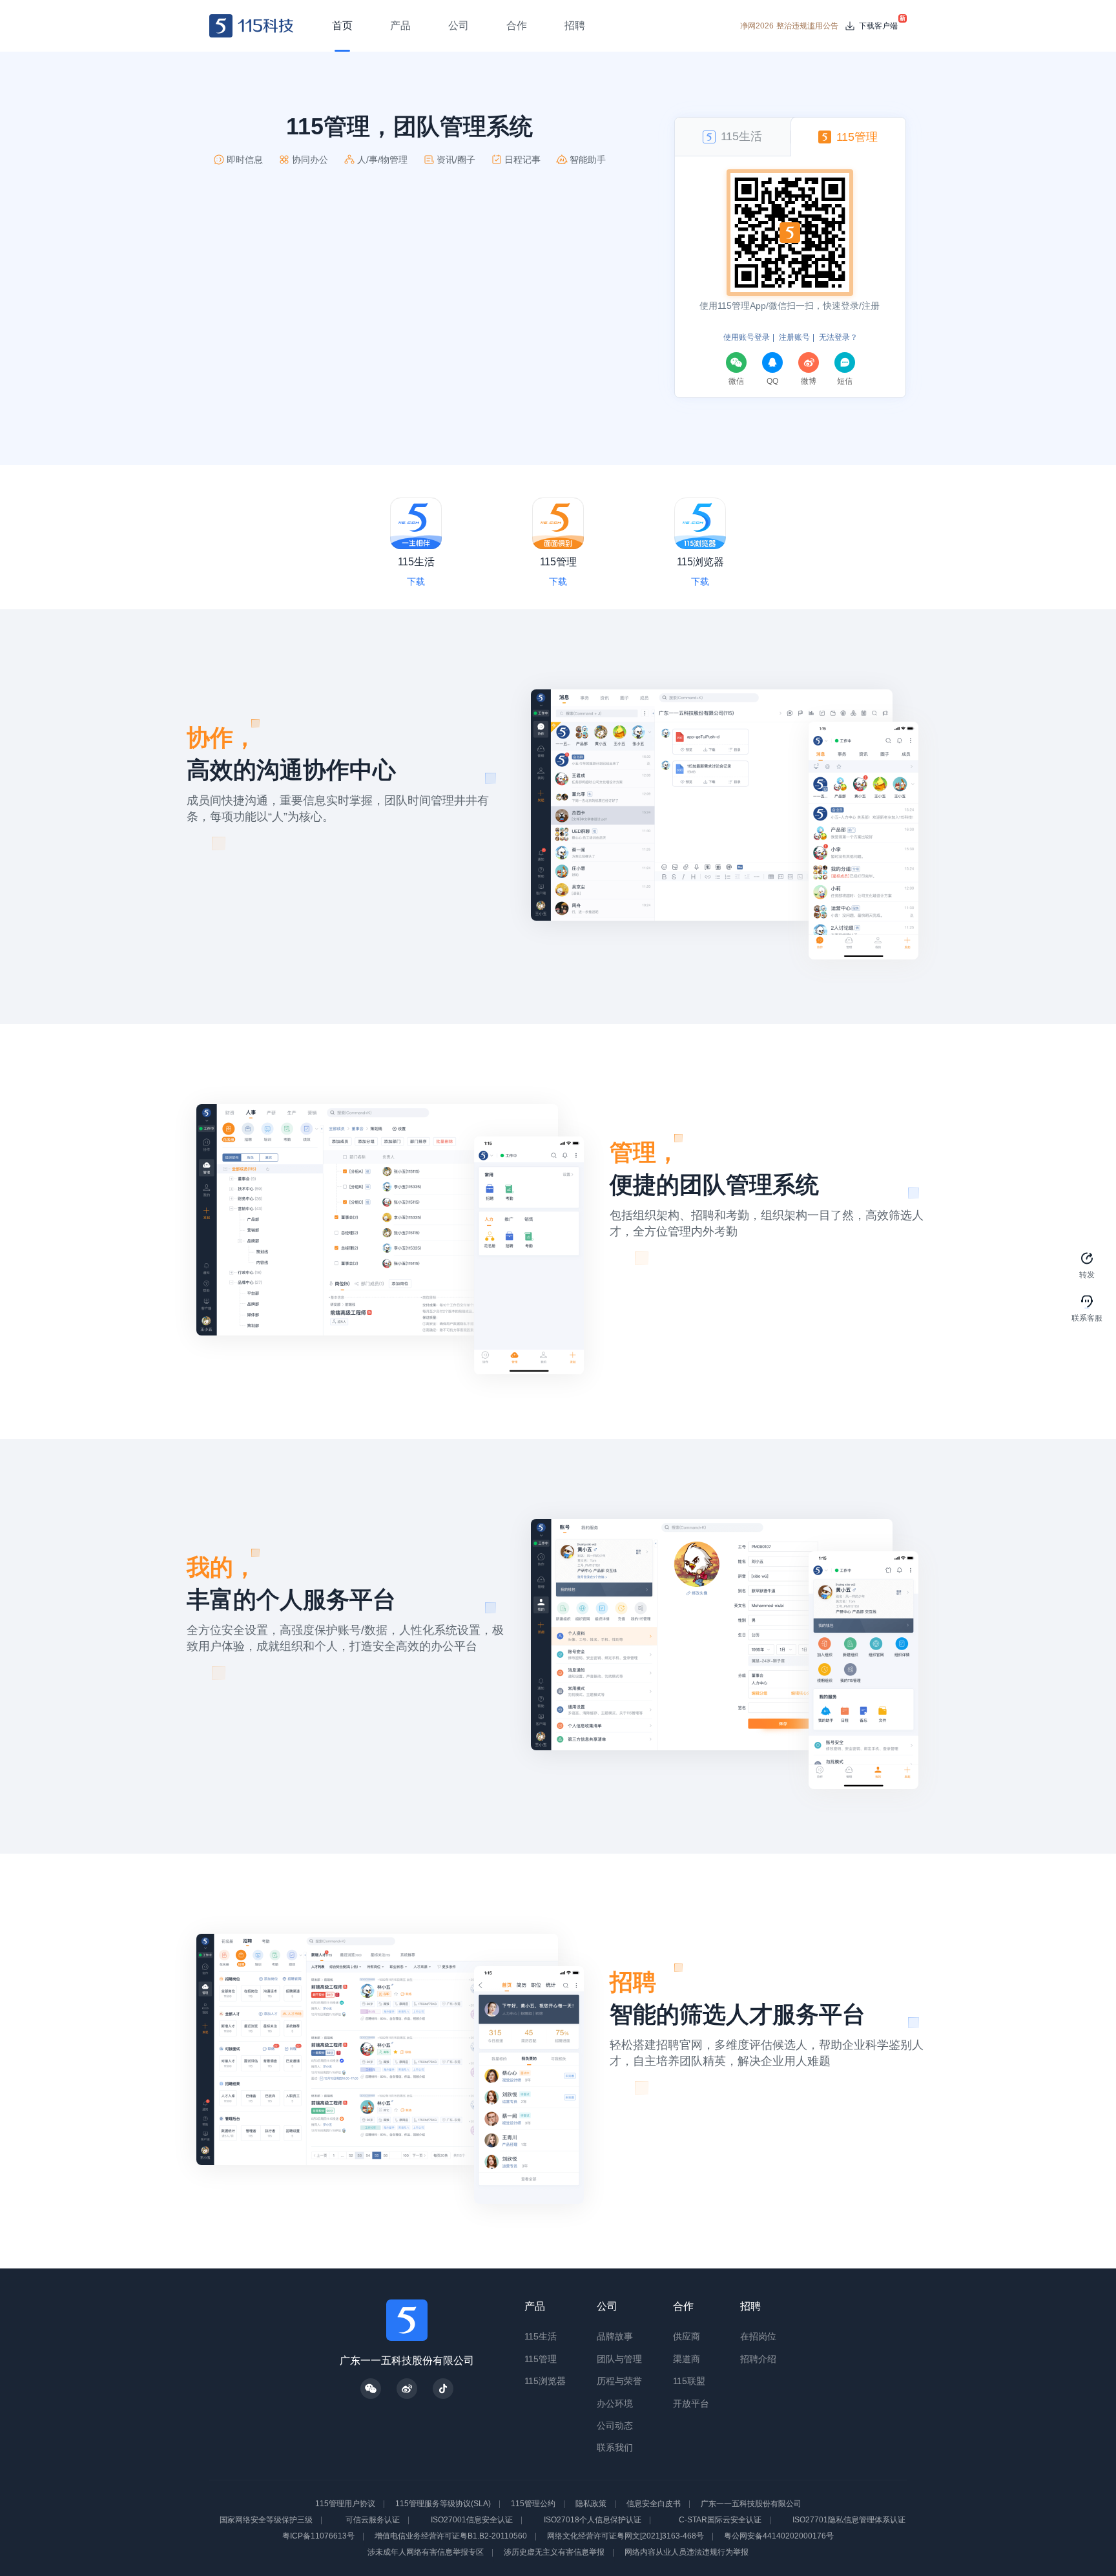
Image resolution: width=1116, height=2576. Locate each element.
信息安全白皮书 (654, 2504)
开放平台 (691, 2403)
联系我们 (615, 2447)
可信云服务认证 (373, 2520)
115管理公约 (533, 2504)
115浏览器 (545, 2381)
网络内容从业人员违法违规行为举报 (687, 2552)
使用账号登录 (747, 337)
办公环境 (615, 2403)
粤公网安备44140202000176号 (779, 2536)
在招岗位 (758, 2336)
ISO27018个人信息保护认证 (593, 2520)
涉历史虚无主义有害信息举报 (554, 2552)
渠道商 (687, 2359)
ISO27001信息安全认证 (472, 2520)
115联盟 (689, 2381)
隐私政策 (591, 2504)
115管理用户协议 (345, 2504)
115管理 (541, 2359)
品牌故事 (615, 2336)
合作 (683, 2306)
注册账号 (794, 337)
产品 (535, 2306)
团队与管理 (619, 2359)
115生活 (541, 2336)
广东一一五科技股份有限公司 (751, 2504)
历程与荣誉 (619, 2381)
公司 (607, 2306)
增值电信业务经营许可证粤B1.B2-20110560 (451, 2536)
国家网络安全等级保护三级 (266, 2520)
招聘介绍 (758, 2359)
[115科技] (252, 26)
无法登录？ (838, 337)
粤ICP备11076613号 (318, 2536)
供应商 (687, 2336)
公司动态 (615, 2425)
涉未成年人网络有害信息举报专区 (426, 2552)
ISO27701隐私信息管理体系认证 (849, 2520)
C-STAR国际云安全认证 (720, 2520)
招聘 (750, 2306)
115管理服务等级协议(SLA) (443, 2504)
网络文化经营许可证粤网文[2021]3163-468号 (625, 2536)
